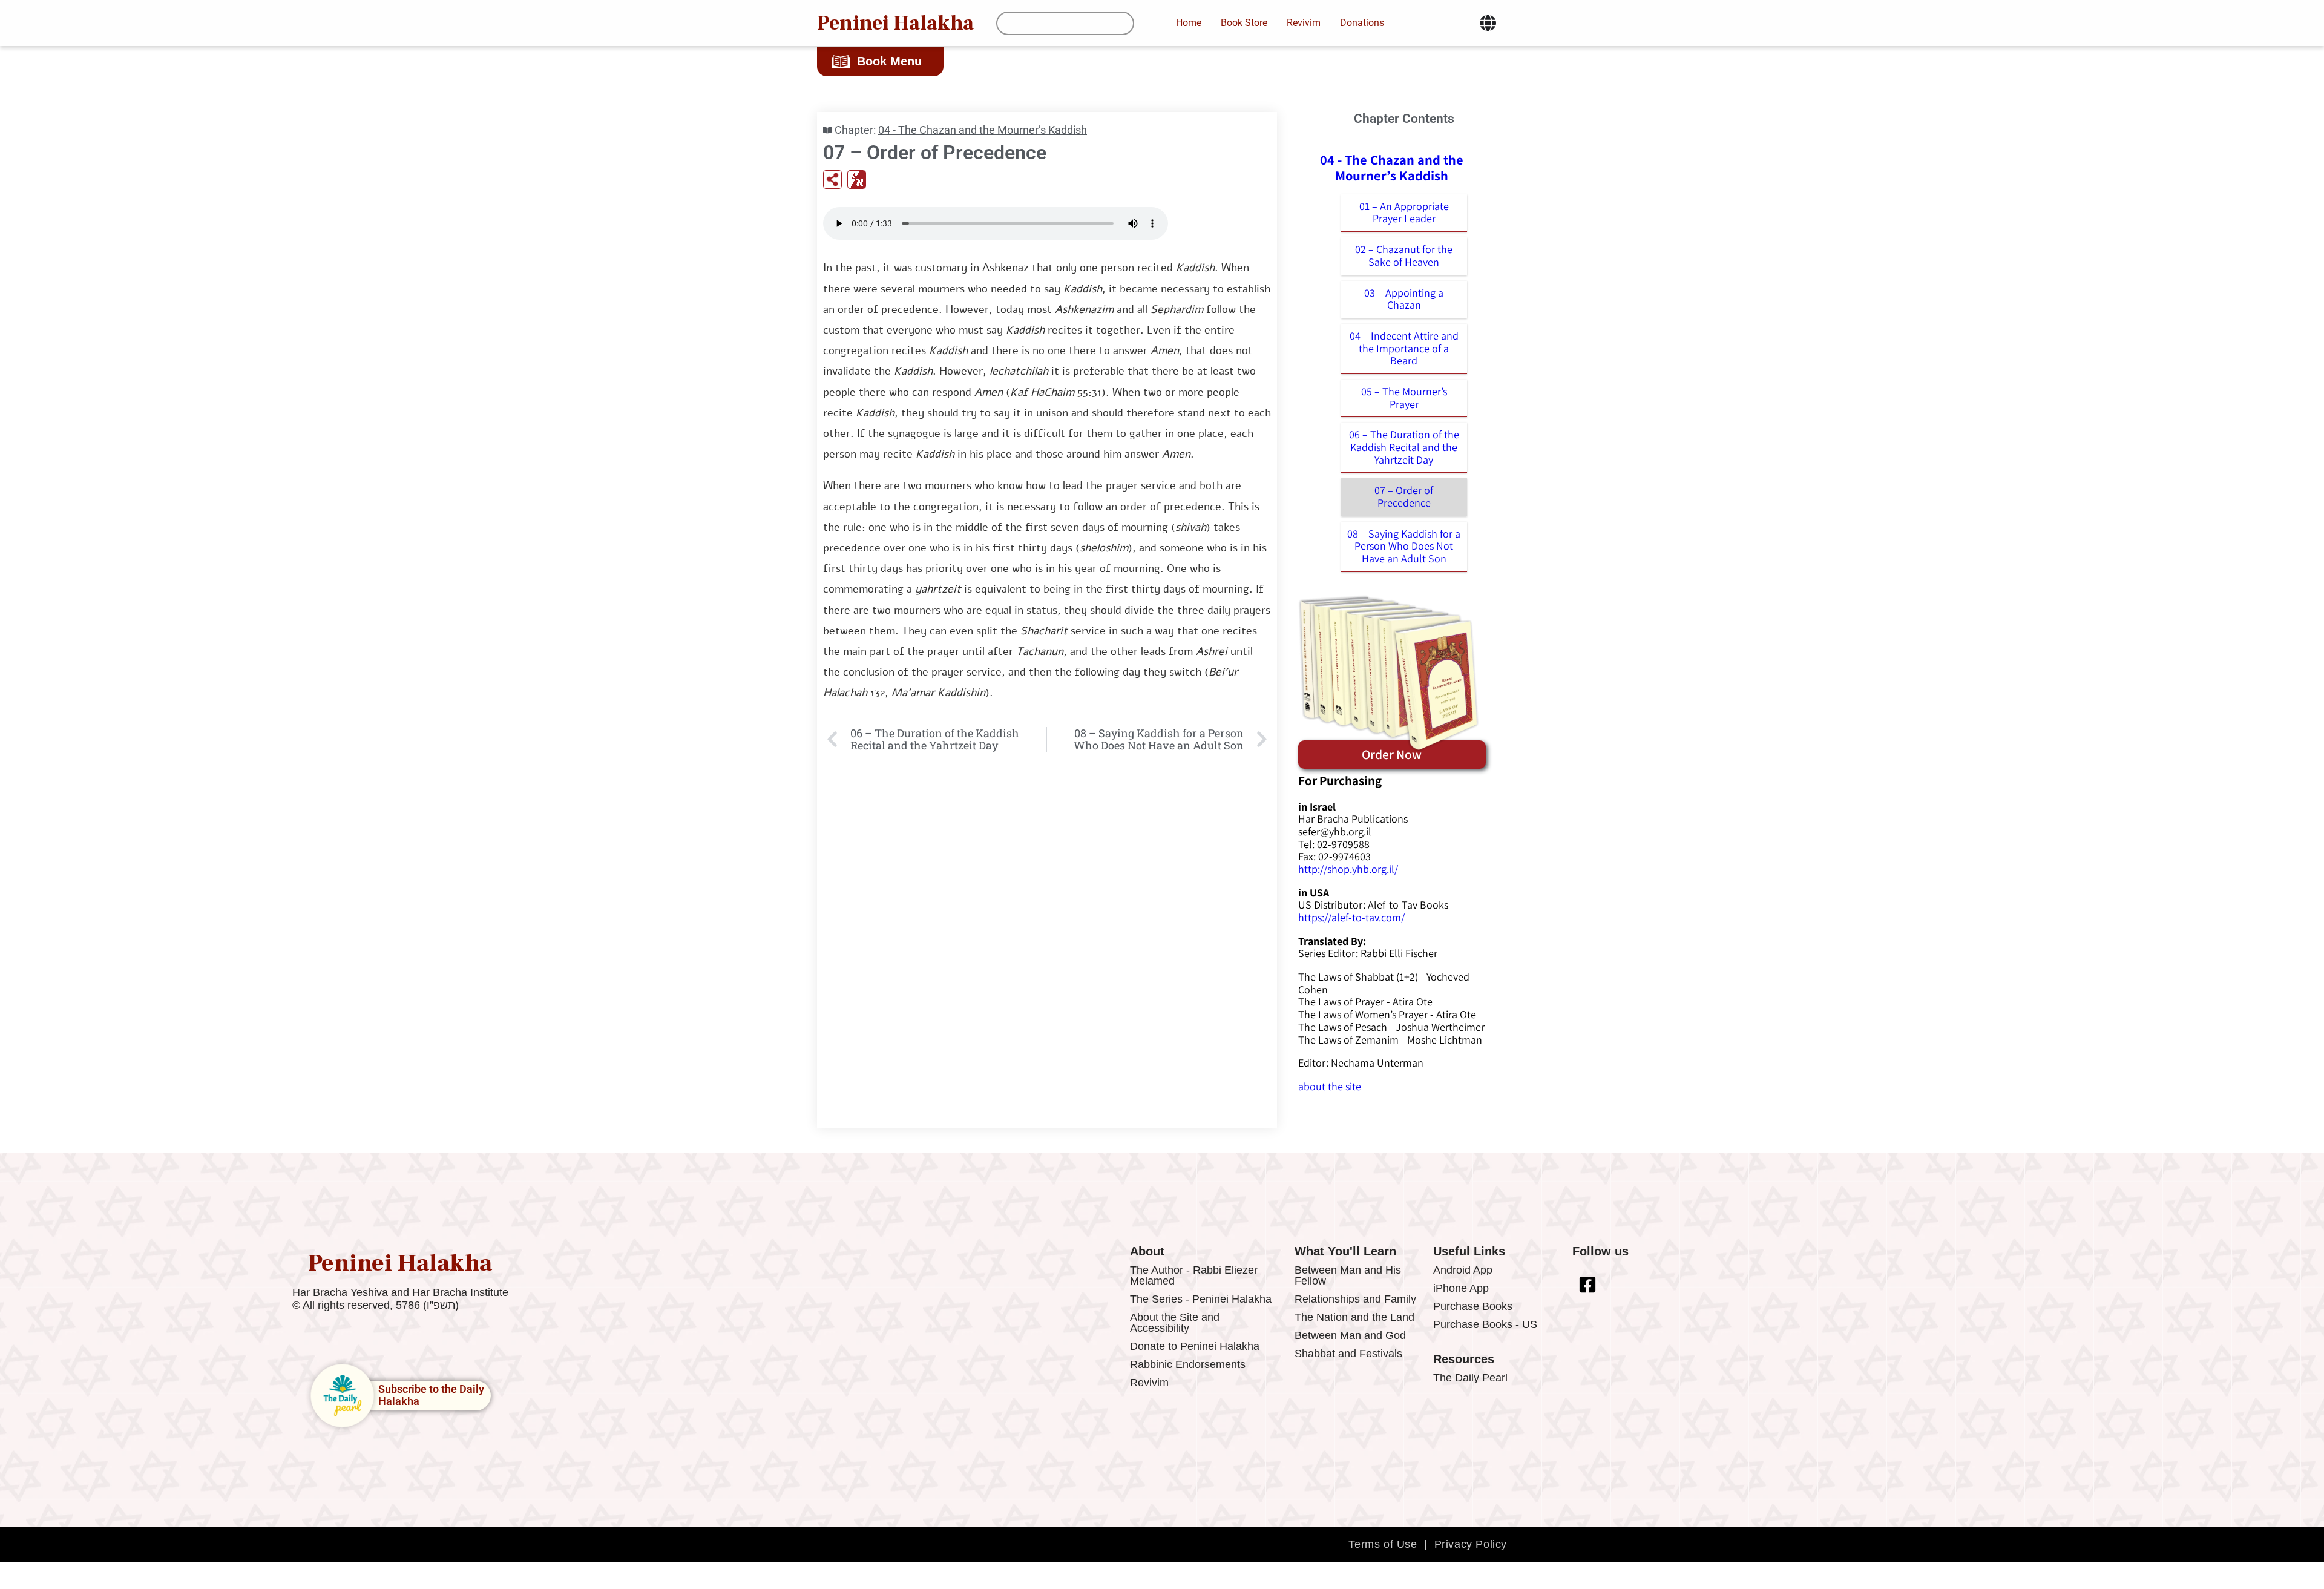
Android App (1463, 1270)
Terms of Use (1383, 1544)
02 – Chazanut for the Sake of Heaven (1404, 255)
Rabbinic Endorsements (1188, 1364)
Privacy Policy (1471, 1544)
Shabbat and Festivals (1348, 1354)
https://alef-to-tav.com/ (1351, 917)
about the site (1330, 1086)
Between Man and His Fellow (1348, 1275)
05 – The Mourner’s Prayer (1404, 398)
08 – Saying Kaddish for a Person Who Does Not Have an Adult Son (1404, 546)
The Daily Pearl (1470, 1378)
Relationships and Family (1355, 1299)
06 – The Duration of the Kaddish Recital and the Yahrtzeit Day (1404, 447)
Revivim (1149, 1383)
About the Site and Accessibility (1175, 1323)
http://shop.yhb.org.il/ (1348, 869)
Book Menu (889, 61)
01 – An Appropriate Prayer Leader (1404, 212)
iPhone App (1461, 1288)
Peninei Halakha (895, 23)
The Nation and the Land (1354, 1317)
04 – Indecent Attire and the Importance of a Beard (1404, 348)
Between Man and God (1350, 1335)
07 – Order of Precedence (1404, 496)
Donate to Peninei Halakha (1195, 1346)
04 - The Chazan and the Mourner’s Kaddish (983, 130)
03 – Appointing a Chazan (1404, 299)
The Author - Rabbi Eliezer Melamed (1194, 1275)
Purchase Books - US (1485, 1324)
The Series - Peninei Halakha (1201, 1299)
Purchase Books (1473, 1306)
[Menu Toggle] (1488, 23)
